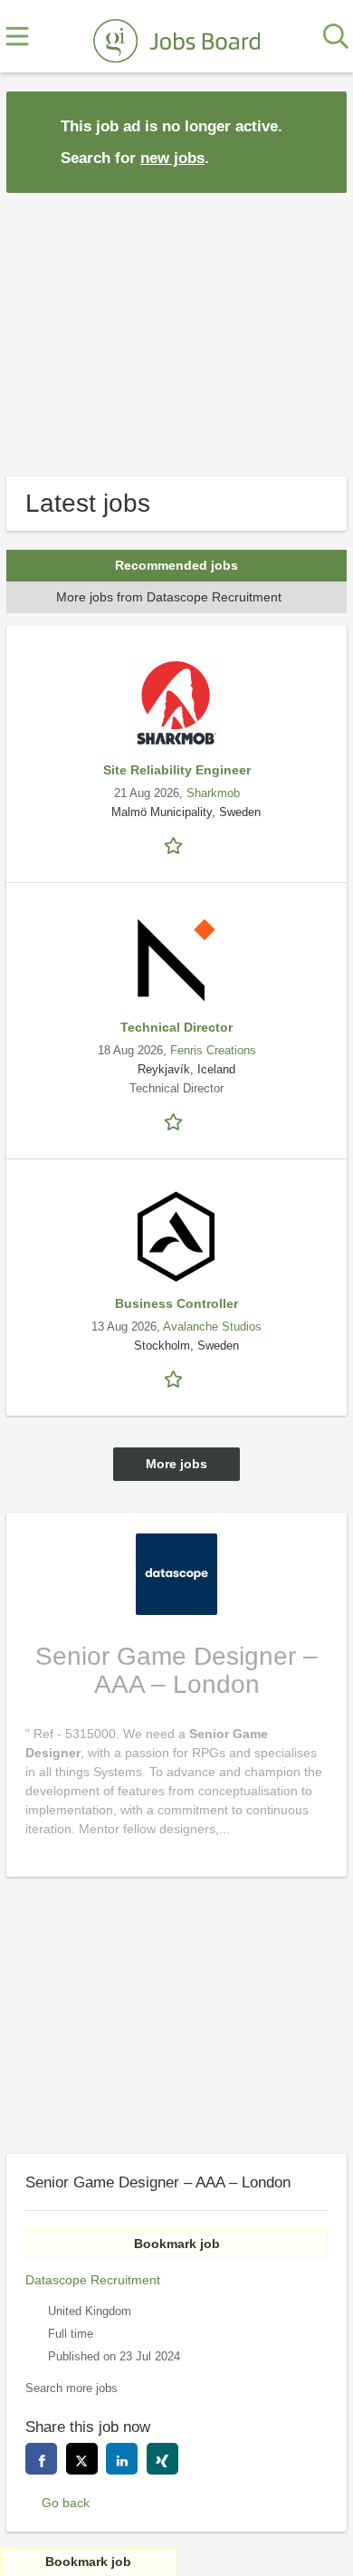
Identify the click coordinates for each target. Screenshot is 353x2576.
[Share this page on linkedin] (122, 2459)
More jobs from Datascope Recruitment (169, 597)
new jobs (172, 158)
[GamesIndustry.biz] (176, 37)
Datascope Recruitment (93, 2280)
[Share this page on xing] (162, 2459)
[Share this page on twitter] (82, 2459)
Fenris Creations (213, 1051)
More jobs (176, 1464)
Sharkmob (213, 793)
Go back (66, 2503)
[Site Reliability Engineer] (176, 703)
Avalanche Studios (212, 1327)
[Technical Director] (176, 960)
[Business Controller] (176, 1236)
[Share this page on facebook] (41, 2459)
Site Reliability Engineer (177, 770)
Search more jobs (72, 2389)
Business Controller (176, 1303)
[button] (319, 141)
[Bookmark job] (176, 845)
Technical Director (176, 1027)
